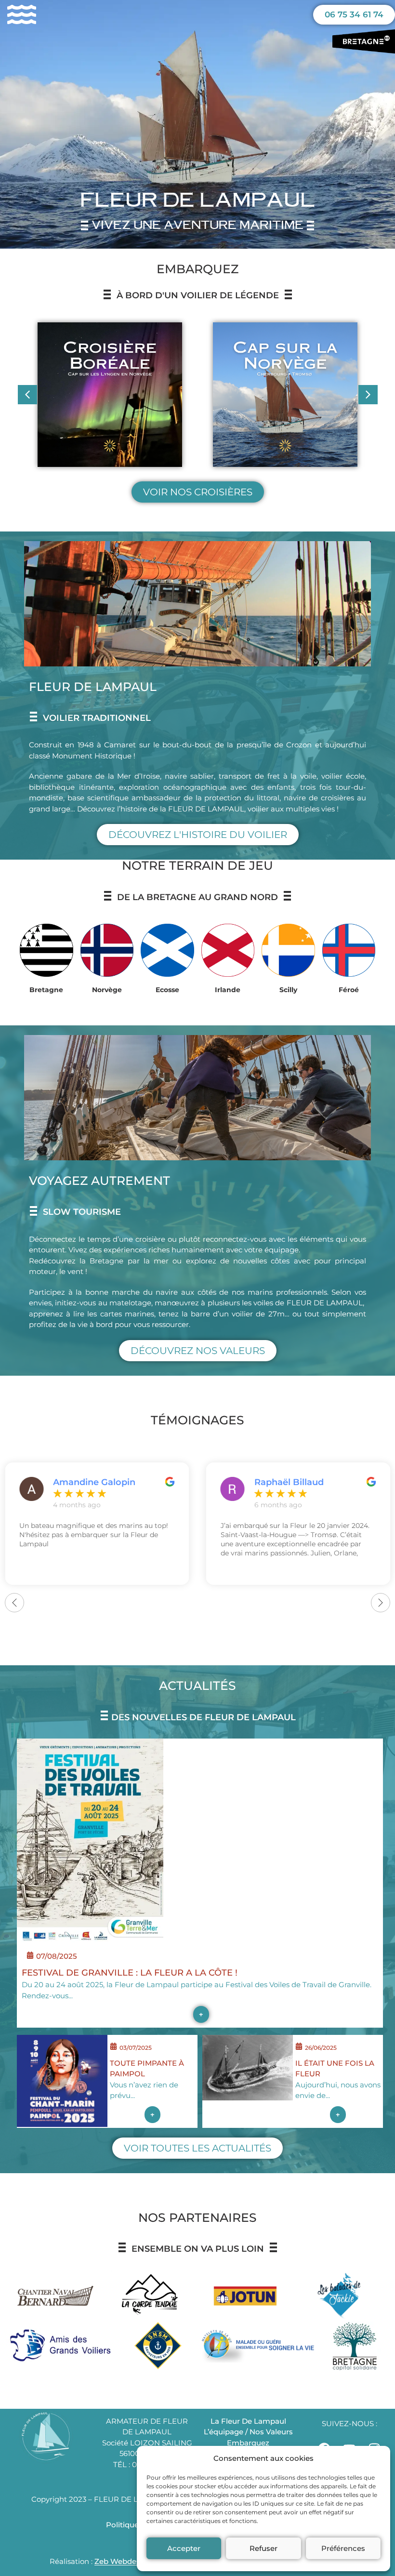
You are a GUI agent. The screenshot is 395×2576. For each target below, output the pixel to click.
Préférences (343, 2548)
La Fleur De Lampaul (248, 2421)
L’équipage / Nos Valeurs (248, 2432)
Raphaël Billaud (88, 1482)
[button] (368, 395)
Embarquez (248, 2443)
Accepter (184, 2548)
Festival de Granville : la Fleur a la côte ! (130, 1973)
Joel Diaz (274, 1482)
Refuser (263, 2548)
